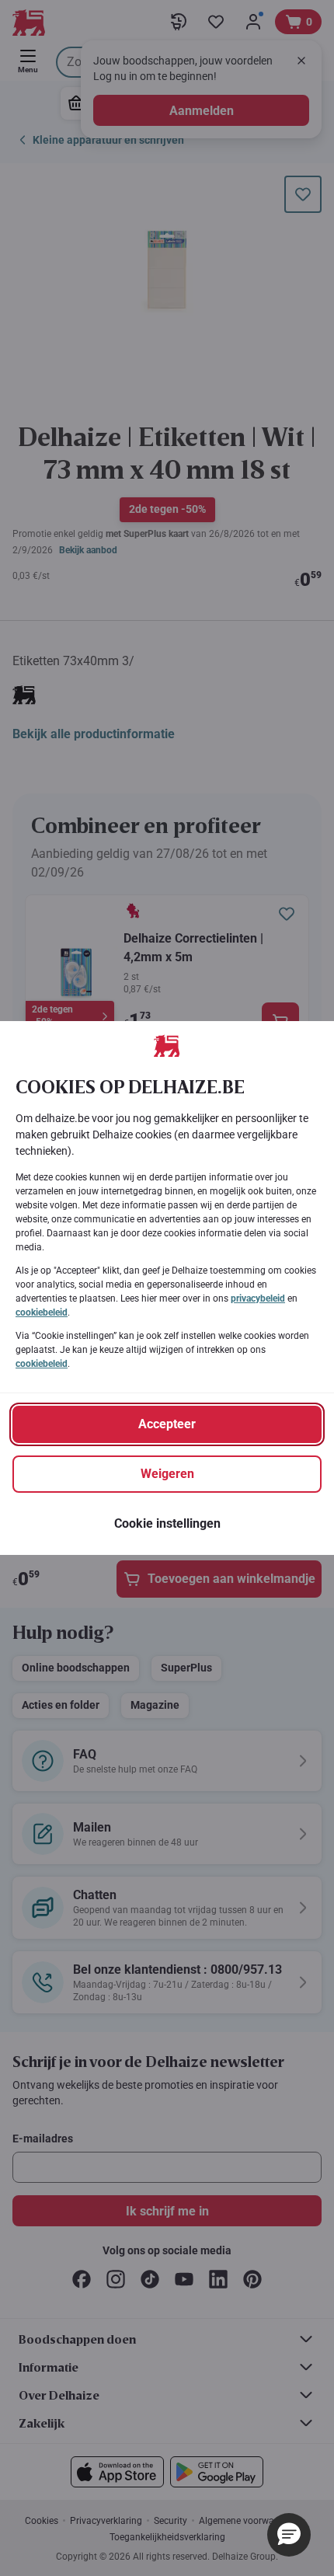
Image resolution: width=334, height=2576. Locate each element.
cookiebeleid (42, 1312)
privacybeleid (258, 1298)
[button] (289, 2535)
